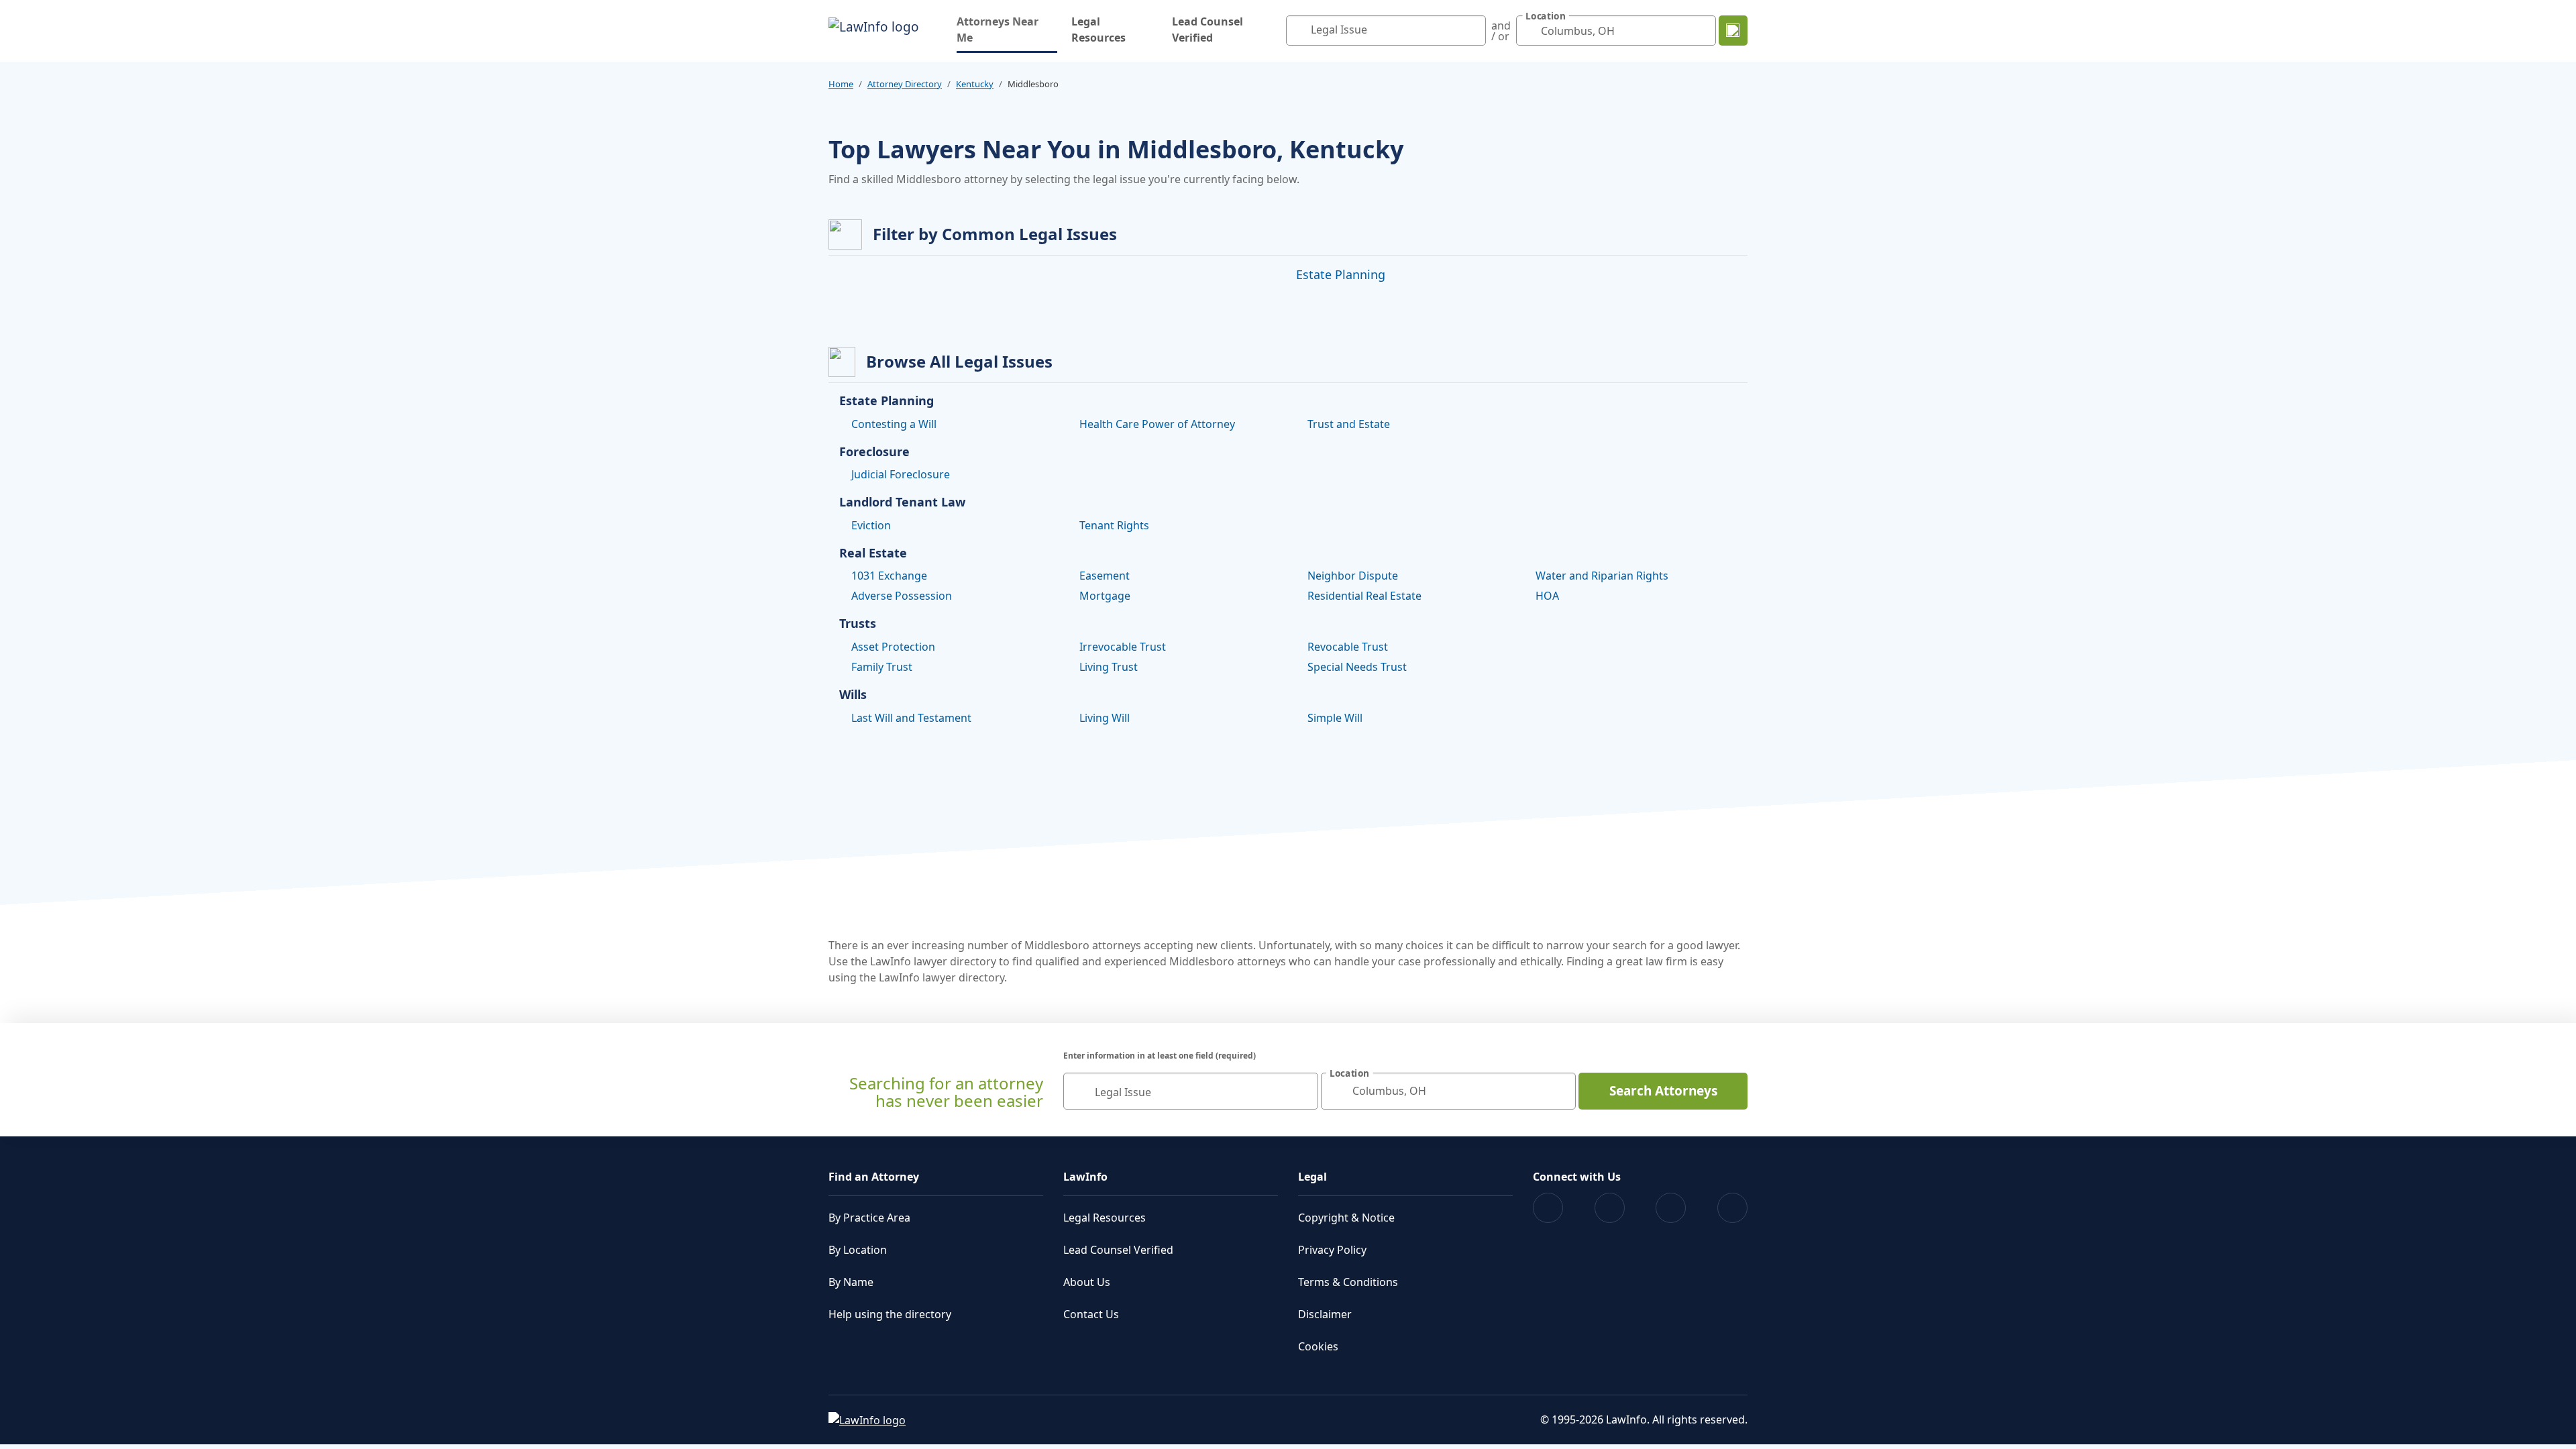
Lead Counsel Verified (1207, 30)
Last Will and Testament (911, 718)
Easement (1105, 576)
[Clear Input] (1472, 31)
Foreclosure (874, 452)
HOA (1547, 596)
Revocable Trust (1348, 647)
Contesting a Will (894, 424)
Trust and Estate (1349, 424)
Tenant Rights (1114, 525)
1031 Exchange (889, 576)
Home (841, 84)
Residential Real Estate (1364, 596)
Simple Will (1335, 718)
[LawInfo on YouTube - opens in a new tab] (1671, 1208)
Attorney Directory (905, 84)
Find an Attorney (874, 1177)
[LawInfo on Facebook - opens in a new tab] (1548, 1208)
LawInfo (1085, 1177)
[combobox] (1386, 31)
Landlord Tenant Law (902, 502)
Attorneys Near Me (1007, 30)
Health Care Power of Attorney (1157, 424)
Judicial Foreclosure (901, 474)
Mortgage (1105, 596)
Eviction (871, 525)
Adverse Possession (902, 596)
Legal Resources (1098, 30)
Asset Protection (893, 647)
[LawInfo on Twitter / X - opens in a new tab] (1610, 1208)
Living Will (1105, 718)
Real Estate (873, 553)
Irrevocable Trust (1123, 647)
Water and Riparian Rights (1602, 576)
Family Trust (882, 667)
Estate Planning (1341, 274)
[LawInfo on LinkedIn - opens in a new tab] (1732, 1208)
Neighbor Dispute (1353, 576)
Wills (853, 695)
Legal (1312, 1177)
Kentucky (975, 84)
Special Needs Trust (1357, 667)
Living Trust (1109, 667)
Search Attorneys (1663, 1091)
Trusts (858, 624)
